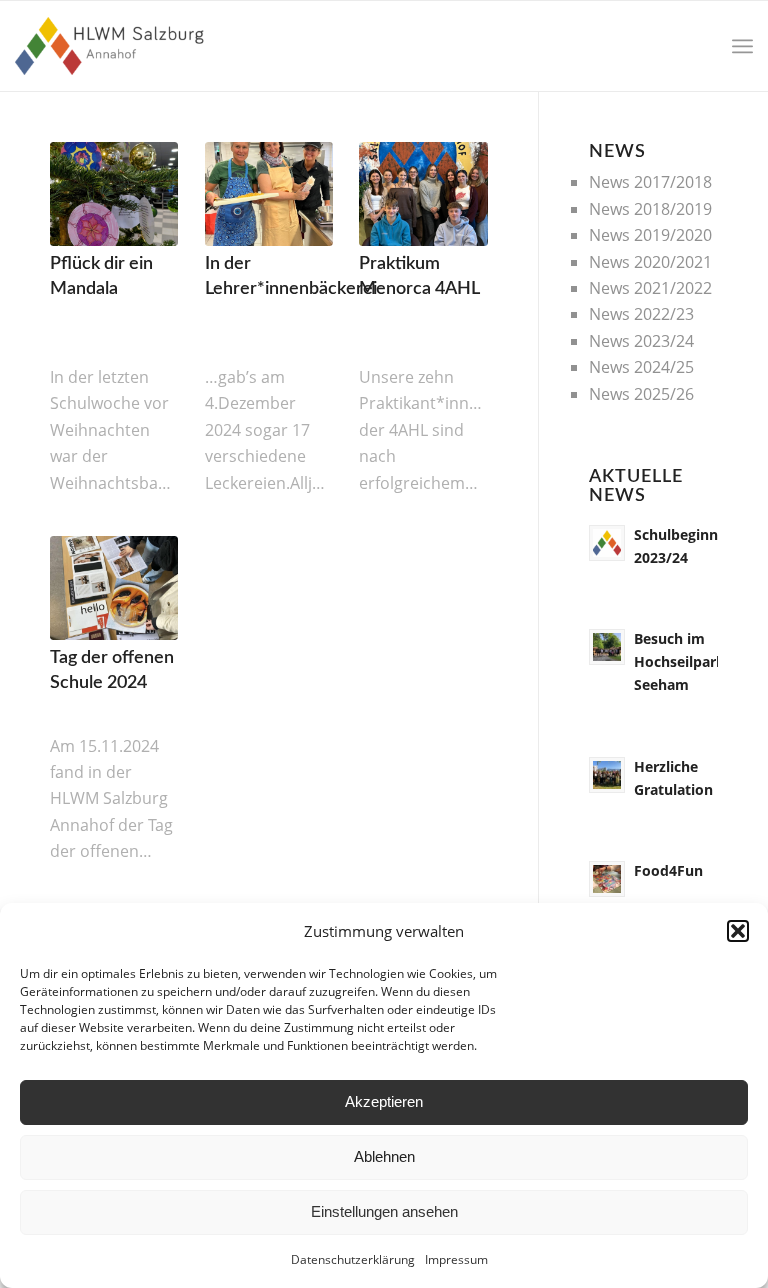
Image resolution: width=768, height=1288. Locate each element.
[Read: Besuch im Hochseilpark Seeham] (607, 647)
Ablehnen (384, 1156)
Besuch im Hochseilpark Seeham (679, 661)
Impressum (456, 1259)
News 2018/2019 (650, 209)
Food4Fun (668, 870)
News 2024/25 (641, 367)
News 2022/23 (641, 314)
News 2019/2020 (650, 235)
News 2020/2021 (650, 262)
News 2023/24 (641, 341)
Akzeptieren (384, 1101)
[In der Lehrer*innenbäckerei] (269, 194)
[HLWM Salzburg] (111, 46)
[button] (738, 931)
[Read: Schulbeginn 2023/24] (607, 543)
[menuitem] (742, 46)
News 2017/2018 (650, 182)
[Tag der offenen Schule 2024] (114, 588)
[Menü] (742, 46)
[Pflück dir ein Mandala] (114, 194)
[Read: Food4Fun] (607, 879)
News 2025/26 (641, 394)
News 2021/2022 (650, 288)
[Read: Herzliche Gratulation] (607, 775)
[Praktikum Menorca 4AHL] (423, 194)
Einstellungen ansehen (384, 1211)
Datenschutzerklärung (353, 1259)
